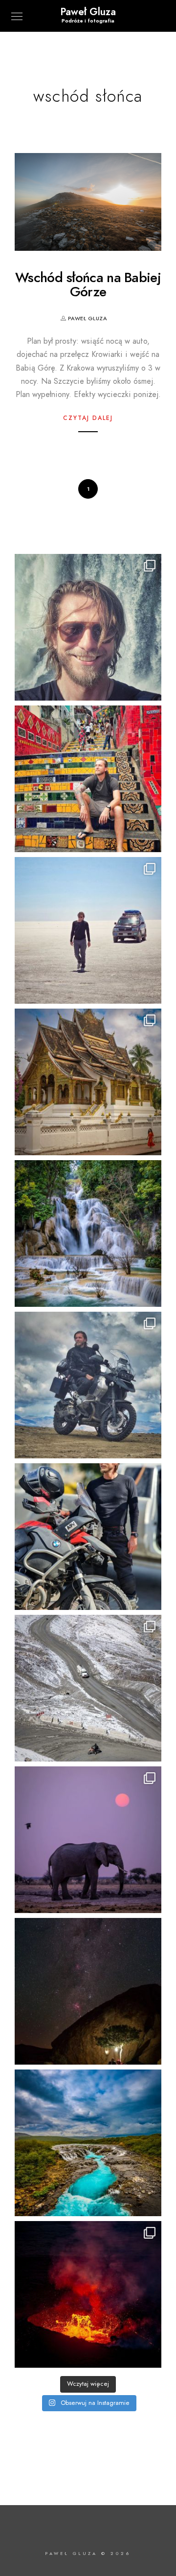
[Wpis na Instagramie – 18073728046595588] (88, 930)
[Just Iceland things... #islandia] (88, 2143)
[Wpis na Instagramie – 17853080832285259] (88, 779)
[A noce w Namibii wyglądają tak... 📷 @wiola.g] (88, 1991)
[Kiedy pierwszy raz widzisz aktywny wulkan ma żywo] (88, 2294)
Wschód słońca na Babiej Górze (88, 285)
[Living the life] (88, 627)
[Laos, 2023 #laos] (88, 1233)
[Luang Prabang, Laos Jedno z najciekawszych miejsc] (88, 1082)
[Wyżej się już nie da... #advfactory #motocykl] (88, 1385)
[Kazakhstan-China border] (88, 1537)
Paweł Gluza (88, 12)
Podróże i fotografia (88, 21)
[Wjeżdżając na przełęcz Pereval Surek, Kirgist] (88, 1688)
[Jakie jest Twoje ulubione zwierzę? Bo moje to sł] (88, 1840)
